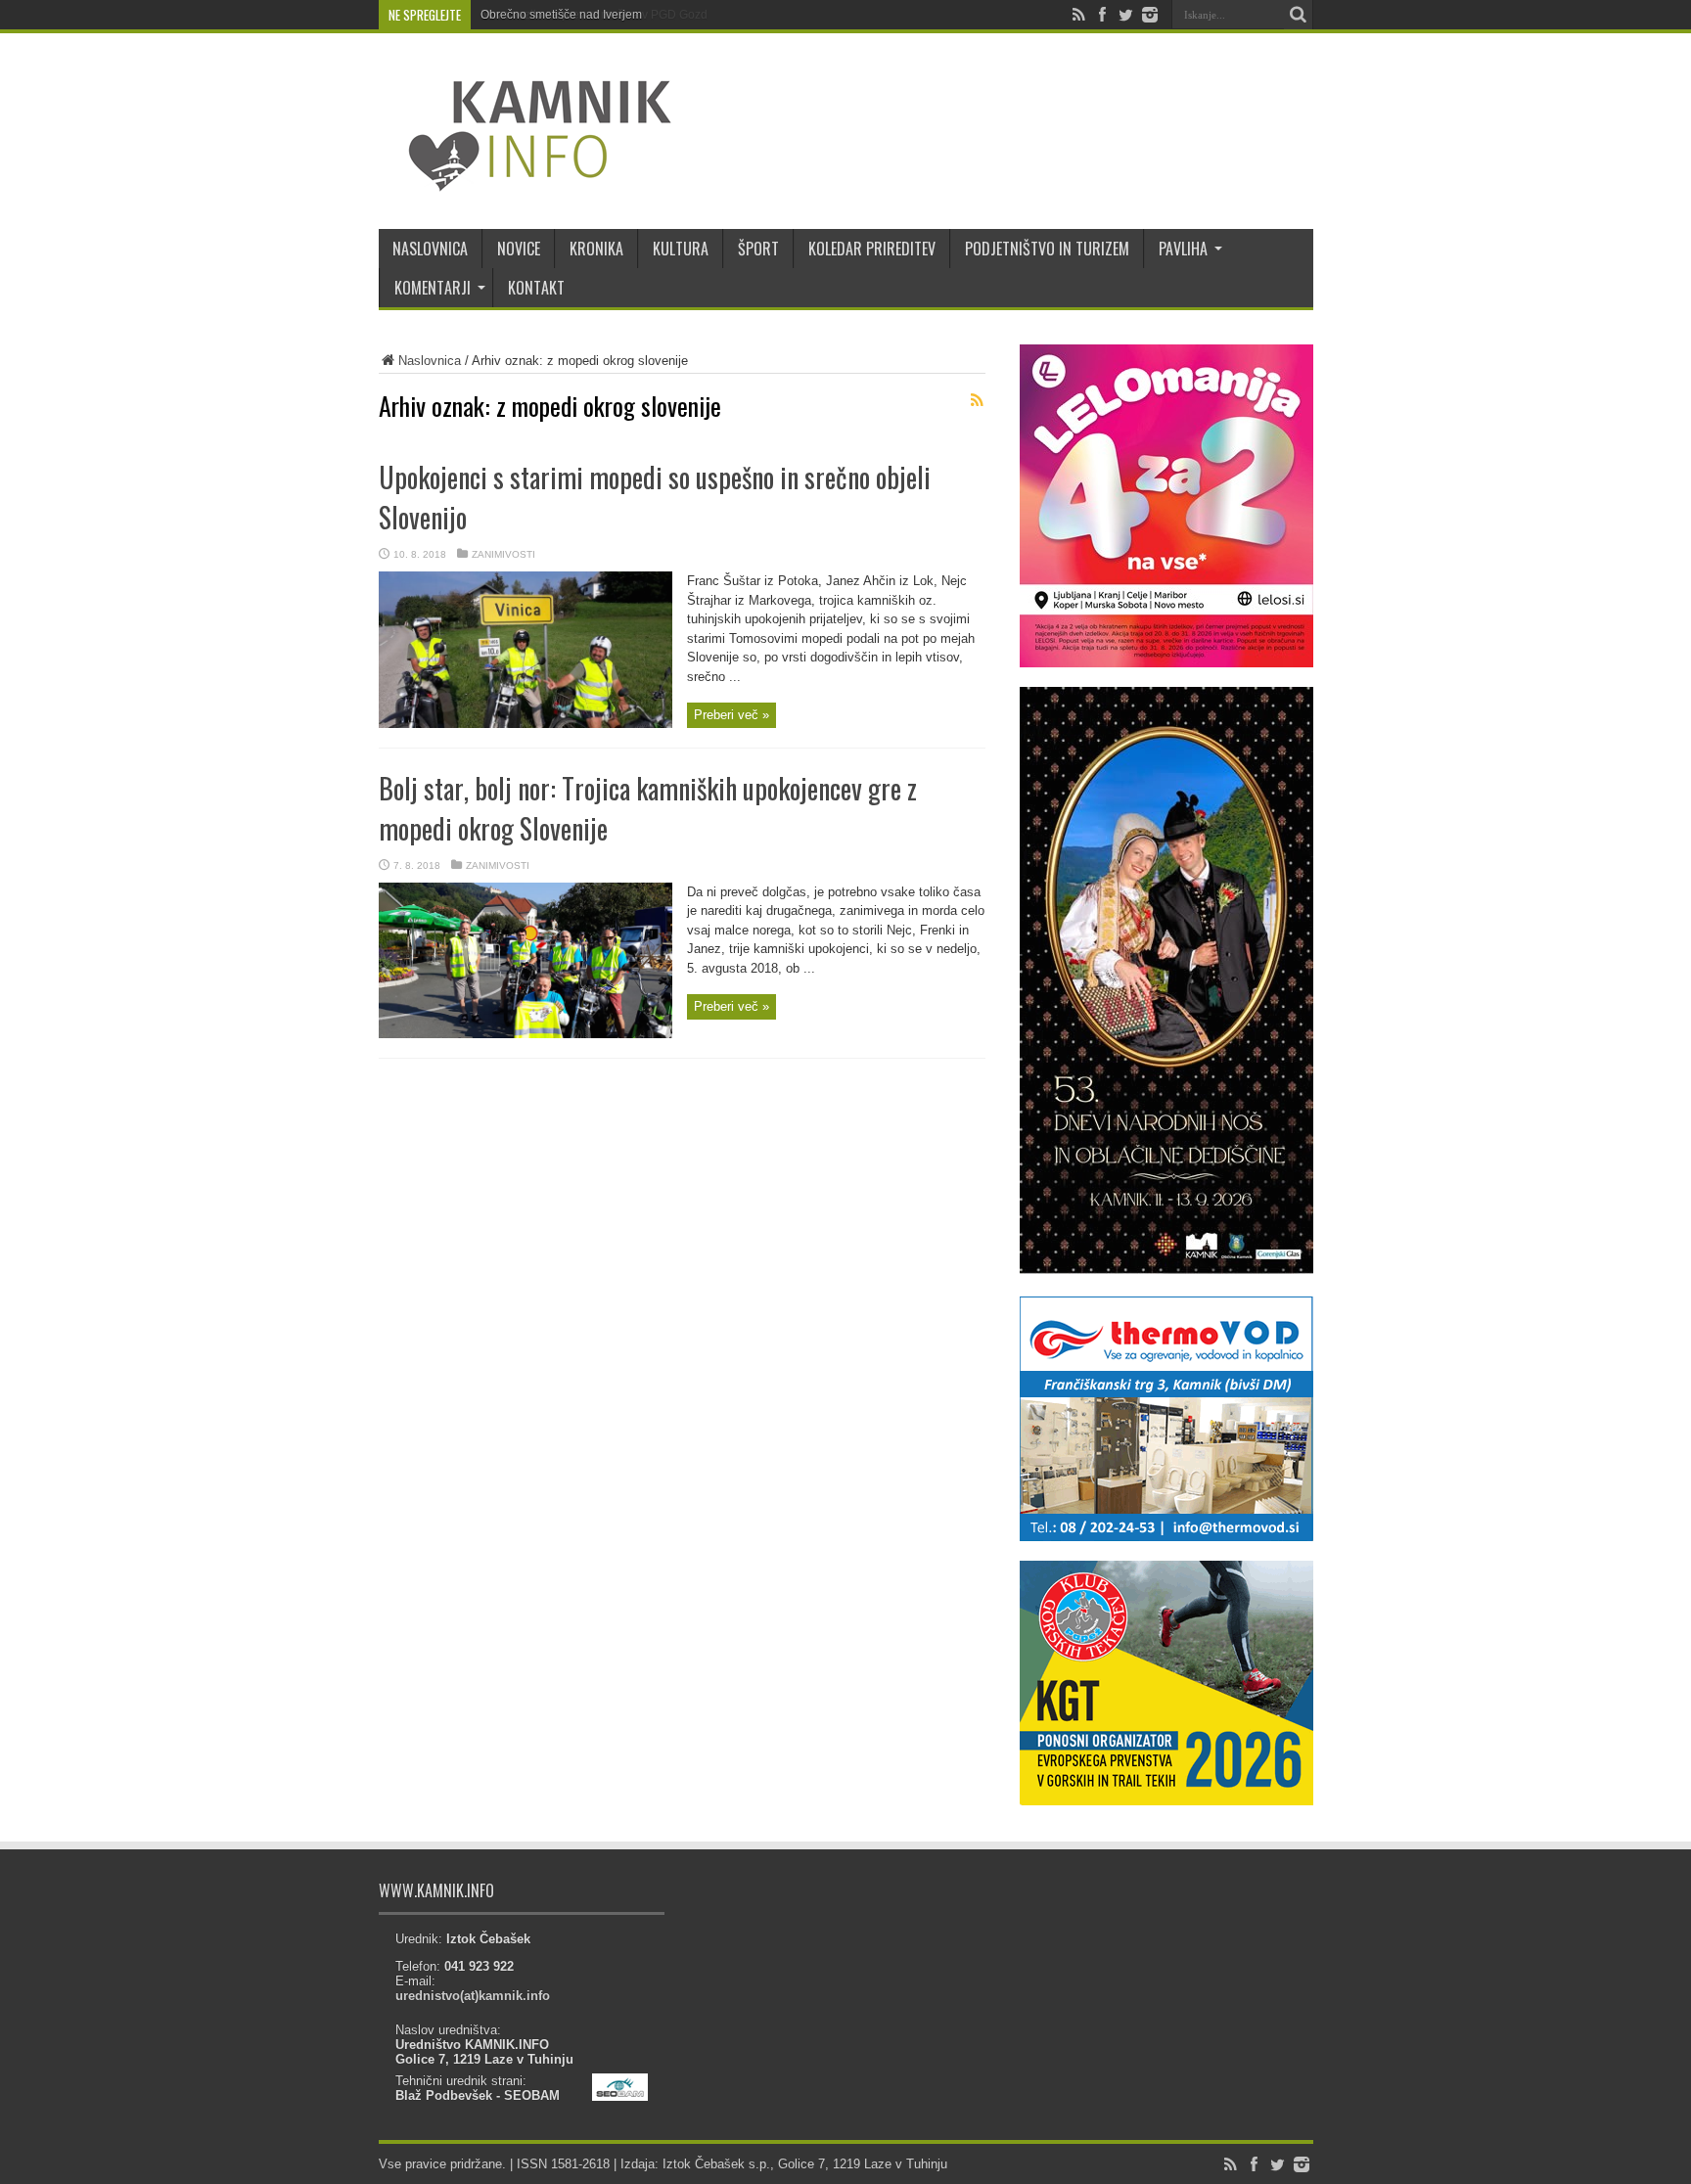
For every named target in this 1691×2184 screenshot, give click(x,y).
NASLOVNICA (430, 249)
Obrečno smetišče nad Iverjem (561, 15)
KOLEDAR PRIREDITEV (872, 249)
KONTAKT (536, 288)
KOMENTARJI (433, 288)
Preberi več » (731, 715)
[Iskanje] (1299, 15)
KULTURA (681, 249)
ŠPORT (758, 249)
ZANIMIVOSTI (503, 554)
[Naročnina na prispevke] (978, 400)
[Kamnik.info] (526, 180)
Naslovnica (430, 361)
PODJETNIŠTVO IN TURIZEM (1047, 249)
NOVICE (519, 249)
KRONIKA (596, 249)
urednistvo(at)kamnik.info (473, 1996)
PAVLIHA (1183, 249)
